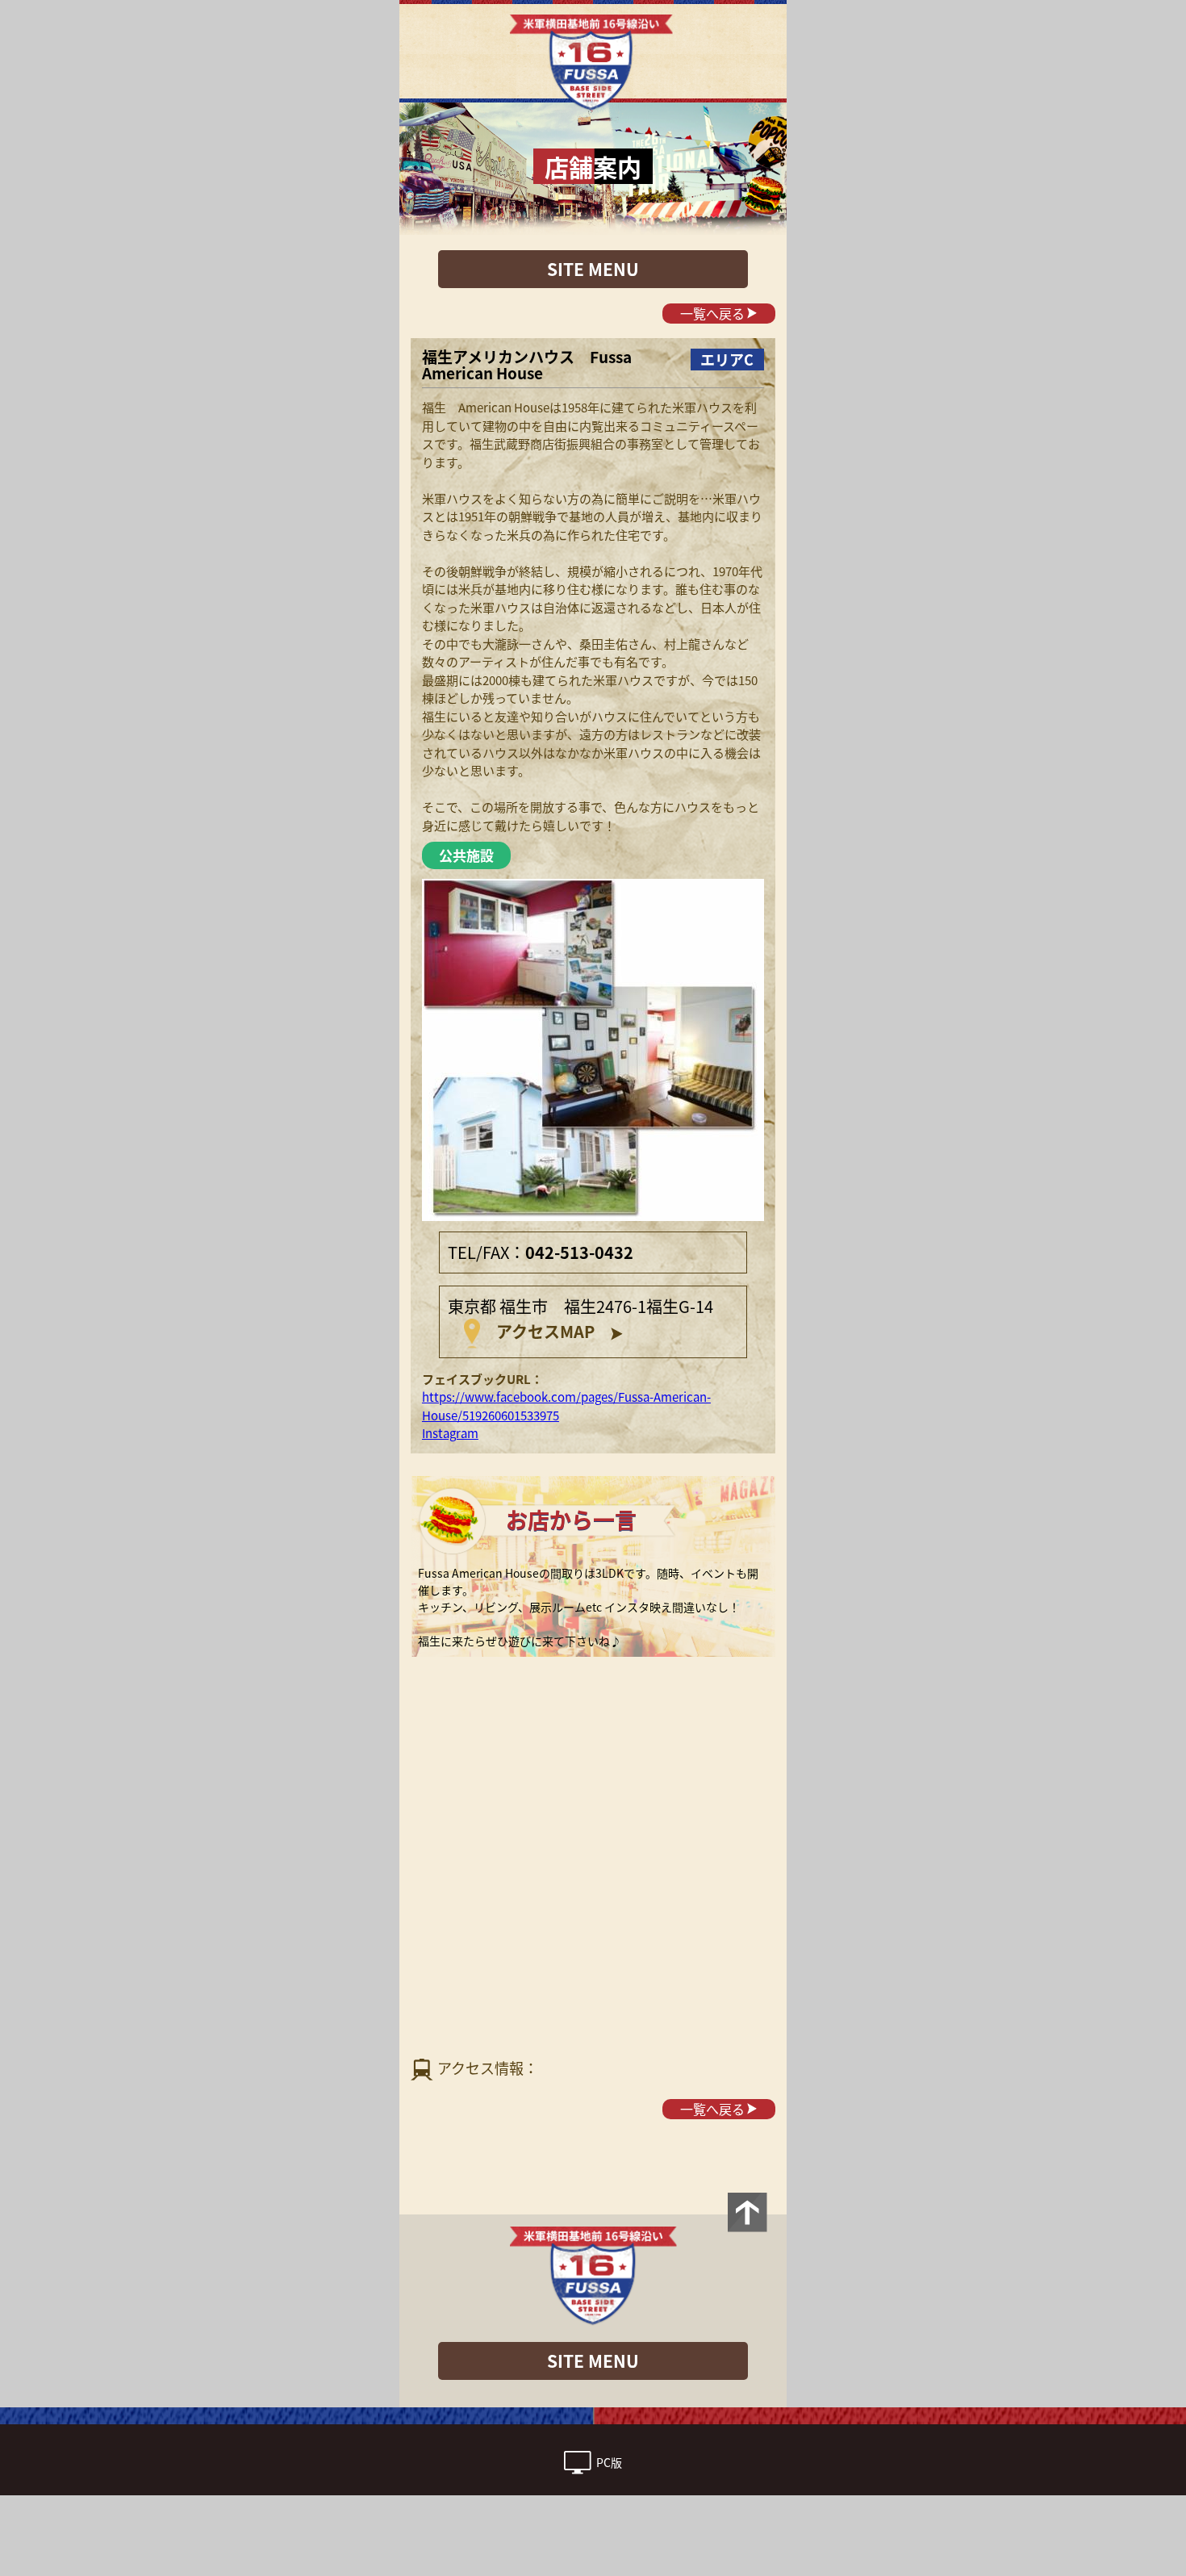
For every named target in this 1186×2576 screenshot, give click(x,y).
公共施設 (466, 855)
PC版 (609, 2463)
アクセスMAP (545, 1331)
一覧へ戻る (712, 313)
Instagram (450, 1433)
